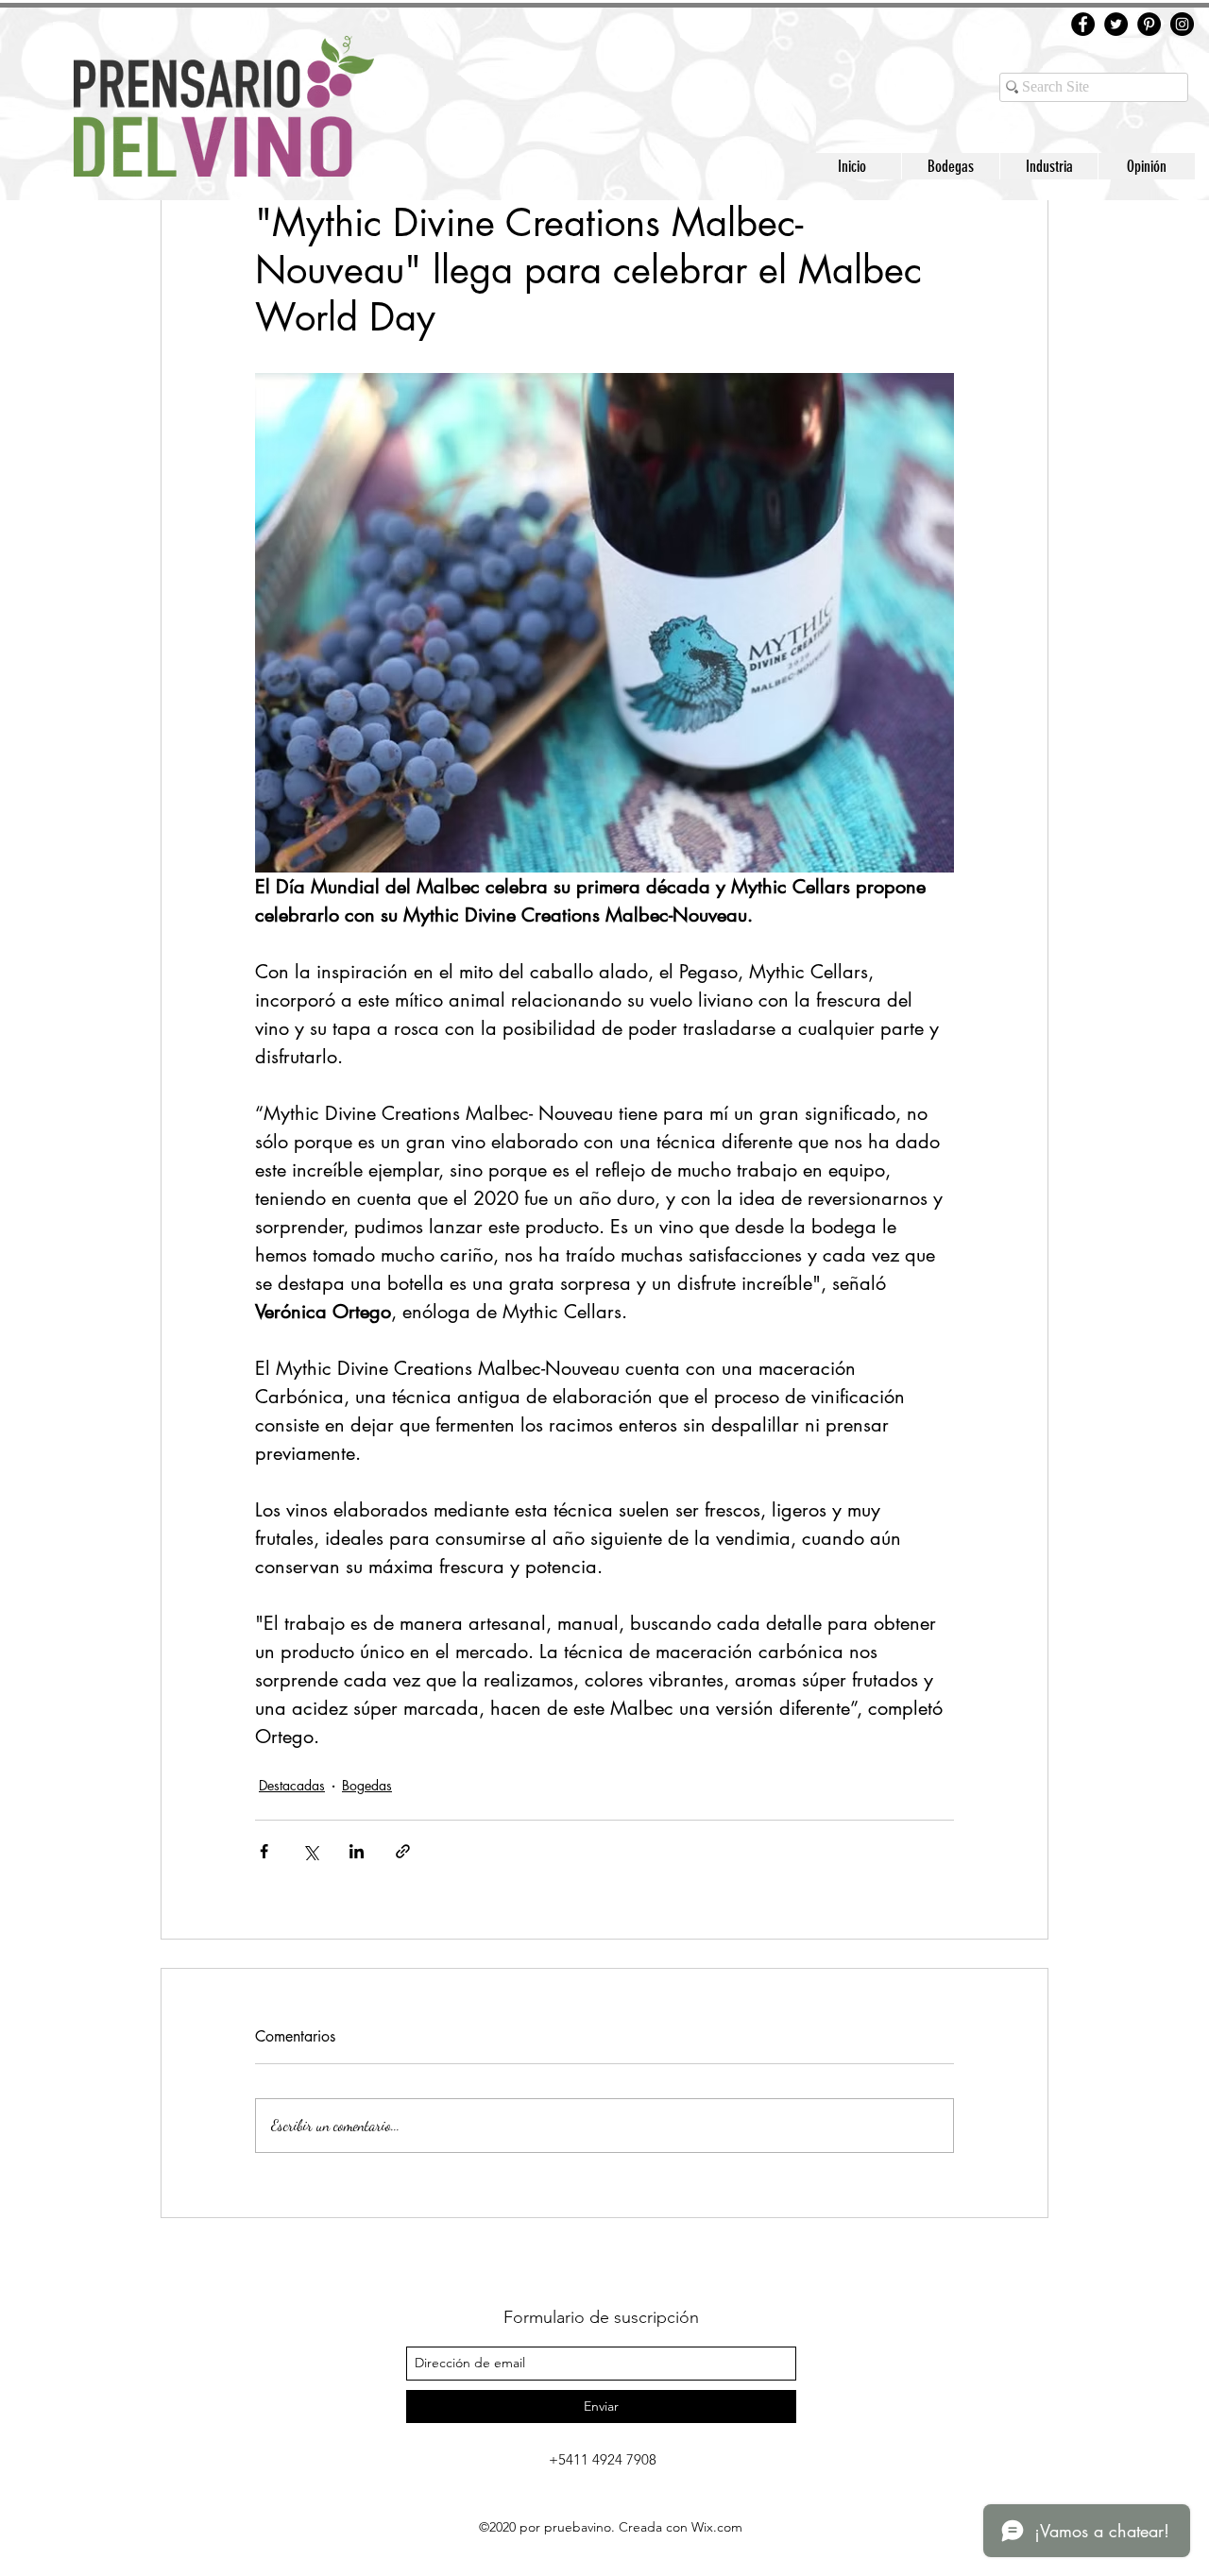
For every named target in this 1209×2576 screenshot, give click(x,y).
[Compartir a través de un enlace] (403, 1851)
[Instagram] (1182, 24)
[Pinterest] (1149, 24)
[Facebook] (1083, 24)
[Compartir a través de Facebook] (264, 1851)
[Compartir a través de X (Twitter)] (310, 1851)
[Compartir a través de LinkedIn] (357, 1851)
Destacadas (292, 1785)
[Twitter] (1116, 24)
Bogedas (367, 1785)
